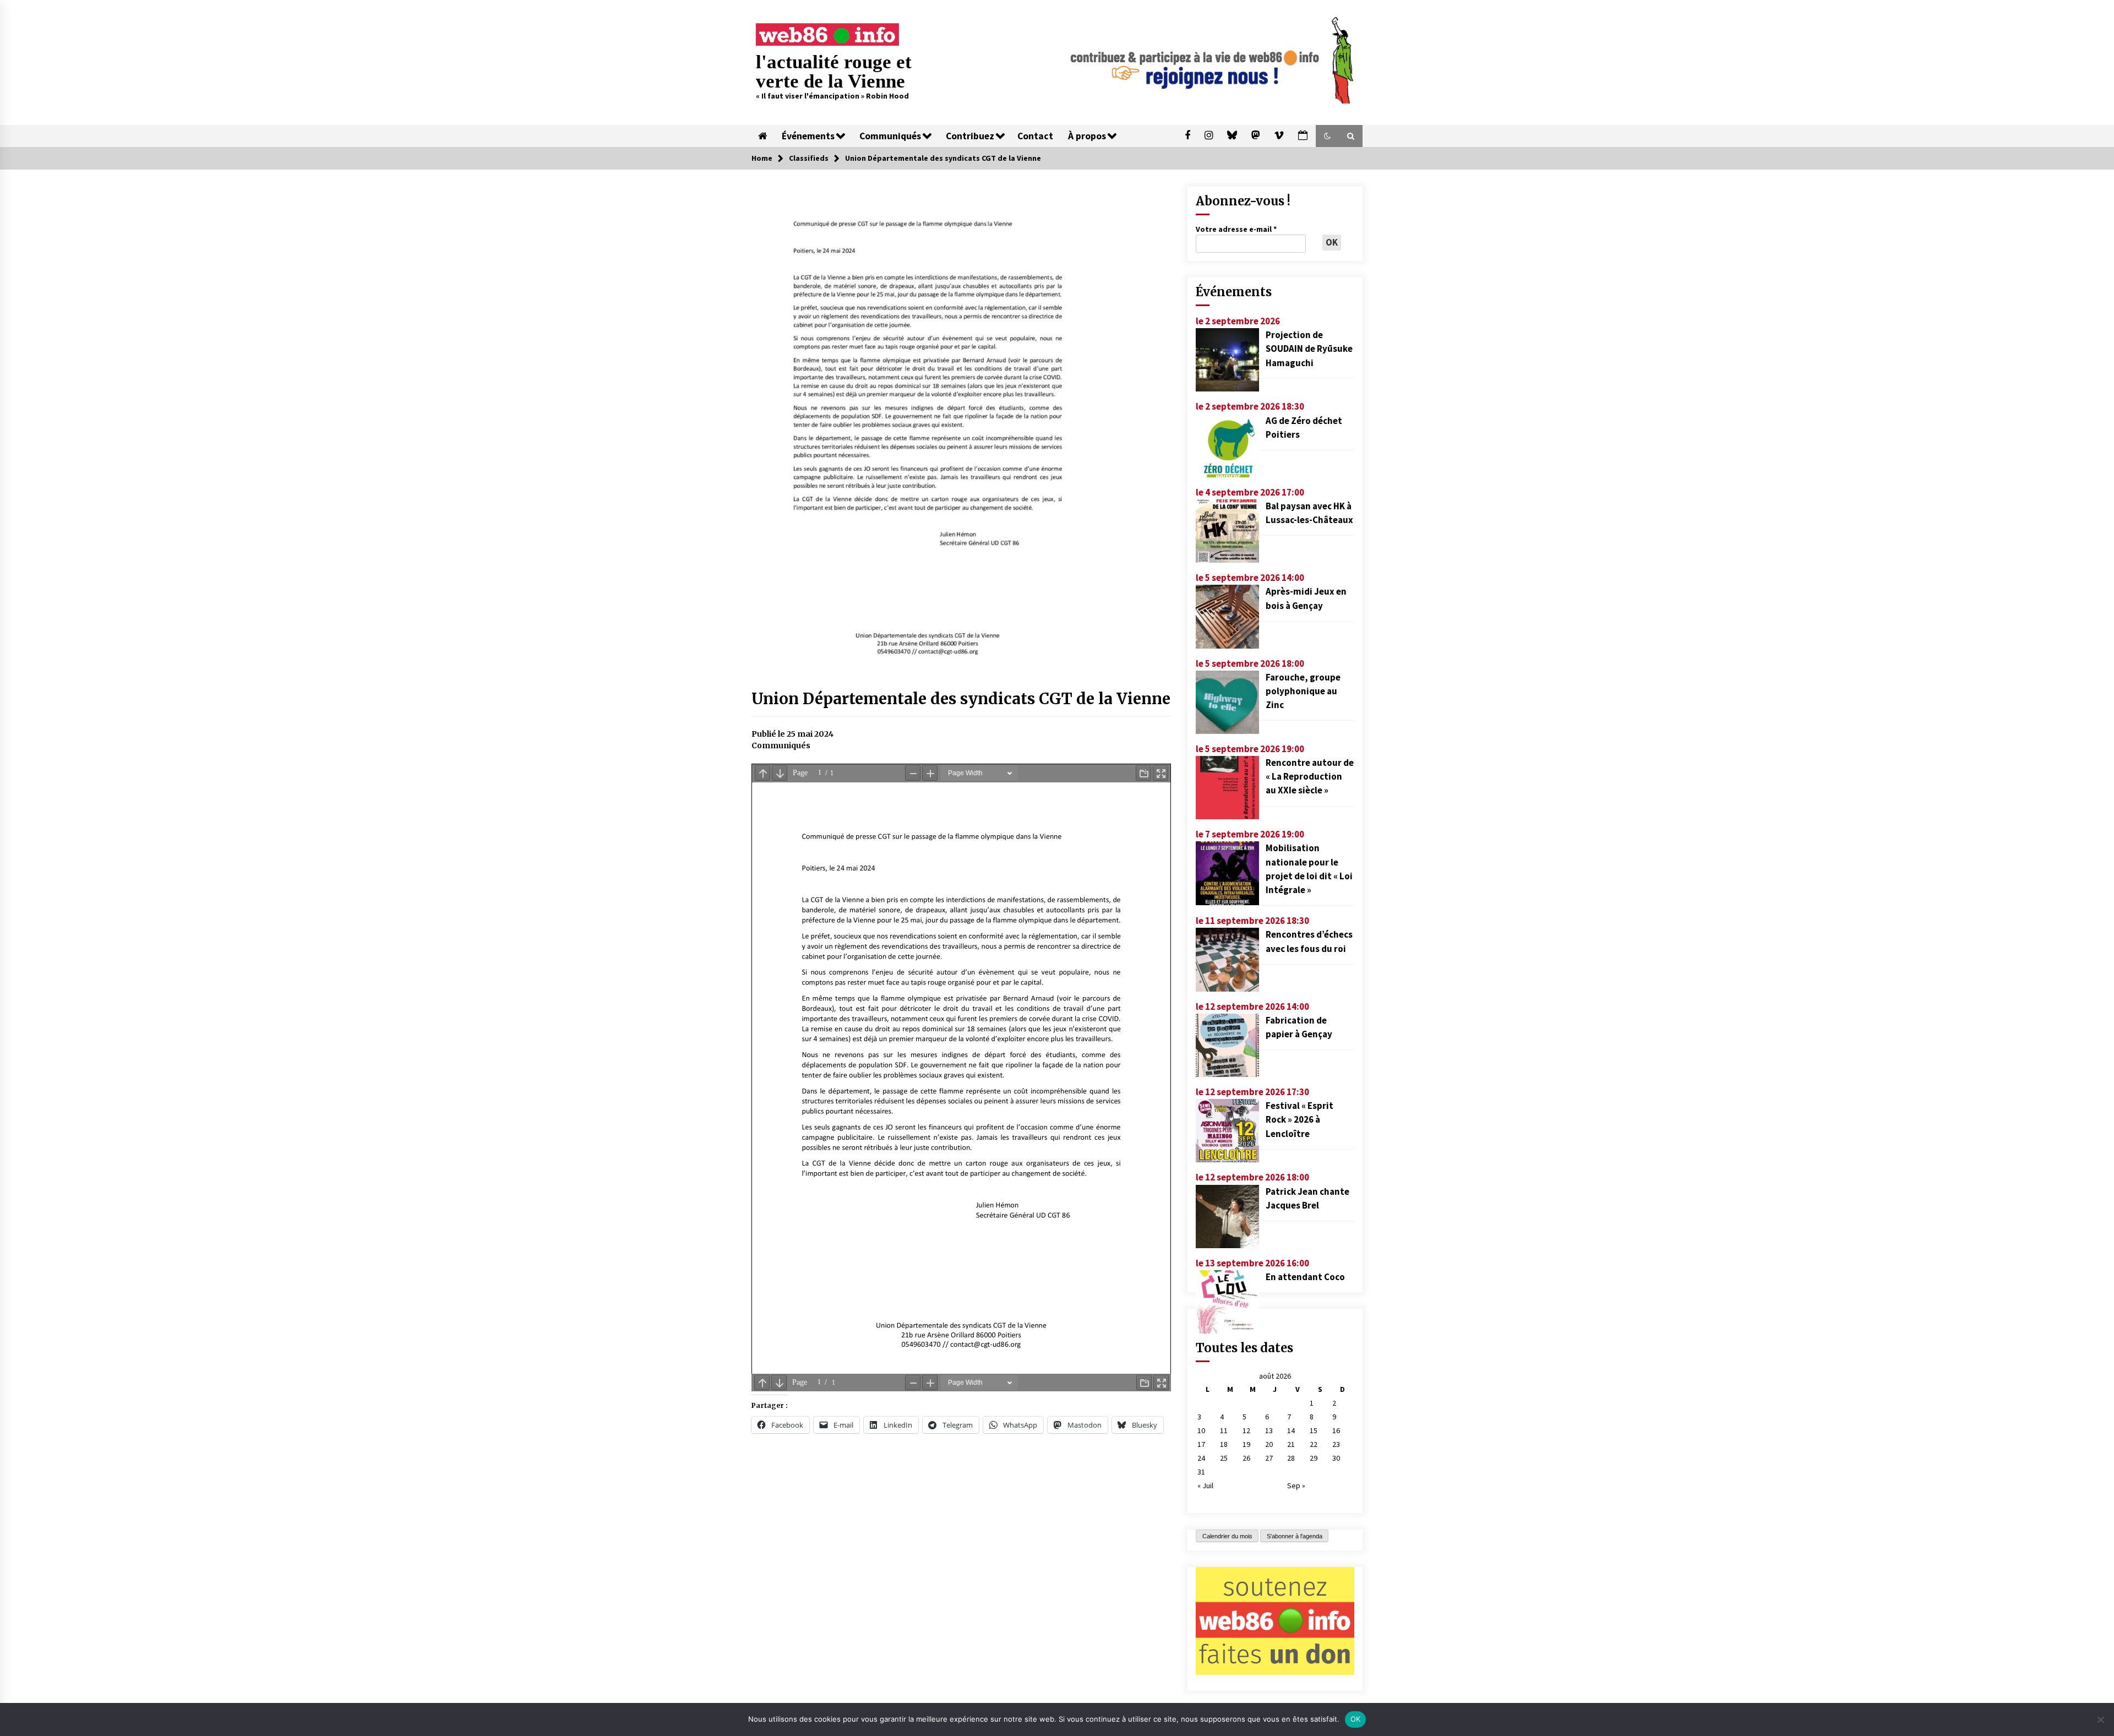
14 (1291, 1430)
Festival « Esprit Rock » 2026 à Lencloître (1300, 1119)
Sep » (1296, 1485)
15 (1314, 1430)
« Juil (1205, 1485)
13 (1269, 1430)
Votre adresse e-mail (1236, 229)
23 (1336, 1444)
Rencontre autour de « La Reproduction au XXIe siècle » (1310, 776)
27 (1269, 1458)
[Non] (2100, 1719)
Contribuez (970, 136)
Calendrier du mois (1227, 1536)
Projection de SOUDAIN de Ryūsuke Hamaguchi (1309, 349)
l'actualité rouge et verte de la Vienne (834, 72)
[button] (1327, 136)
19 (1246, 1444)
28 (1291, 1458)
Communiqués (890, 136)
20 (1269, 1444)
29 (1314, 1458)
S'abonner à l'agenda (1295, 1536)
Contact (1035, 136)
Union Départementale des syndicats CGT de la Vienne (961, 699)
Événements (808, 136)
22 (1314, 1444)
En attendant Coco (1305, 1277)
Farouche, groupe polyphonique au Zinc (1303, 691)
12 (1246, 1430)
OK (1356, 1719)
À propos (1087, 136)
